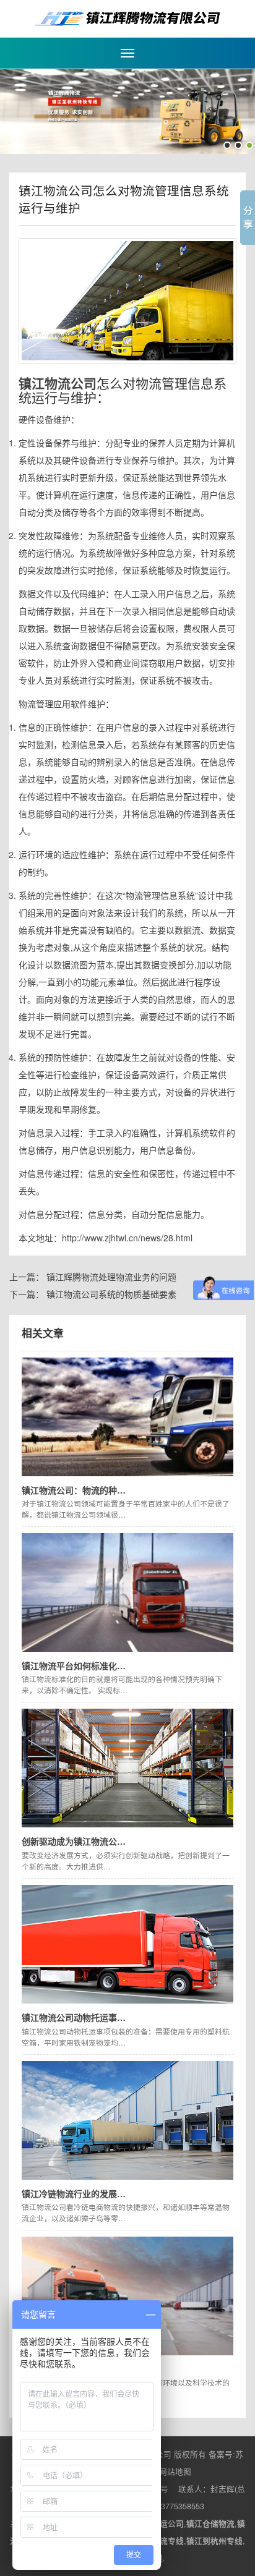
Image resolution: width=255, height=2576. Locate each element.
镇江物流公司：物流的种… (74, 1490)
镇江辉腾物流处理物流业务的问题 (111, 1277)
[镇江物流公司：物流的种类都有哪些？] (127, 1416)
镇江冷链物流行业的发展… (74, 2193)
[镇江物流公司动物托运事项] (127, 1943)
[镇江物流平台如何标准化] (127, 1591)
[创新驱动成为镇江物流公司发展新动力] (127, 1767)
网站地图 (175, 2472)
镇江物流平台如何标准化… (74, 1665)
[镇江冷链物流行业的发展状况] (127, 2119)
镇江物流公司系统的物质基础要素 (111, 1294)
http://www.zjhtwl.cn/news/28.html (127, 1238)
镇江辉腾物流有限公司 (127, 19)
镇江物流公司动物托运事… (74, 2017)
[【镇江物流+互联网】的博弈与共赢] (127, 2295)
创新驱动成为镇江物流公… (74, 1841)
